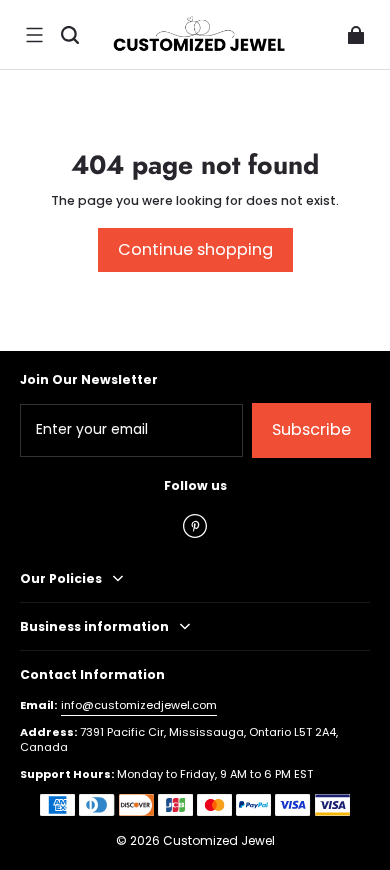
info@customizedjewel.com (139, 705)
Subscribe (311, 429)
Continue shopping (195, 249)
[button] (34, 35)
